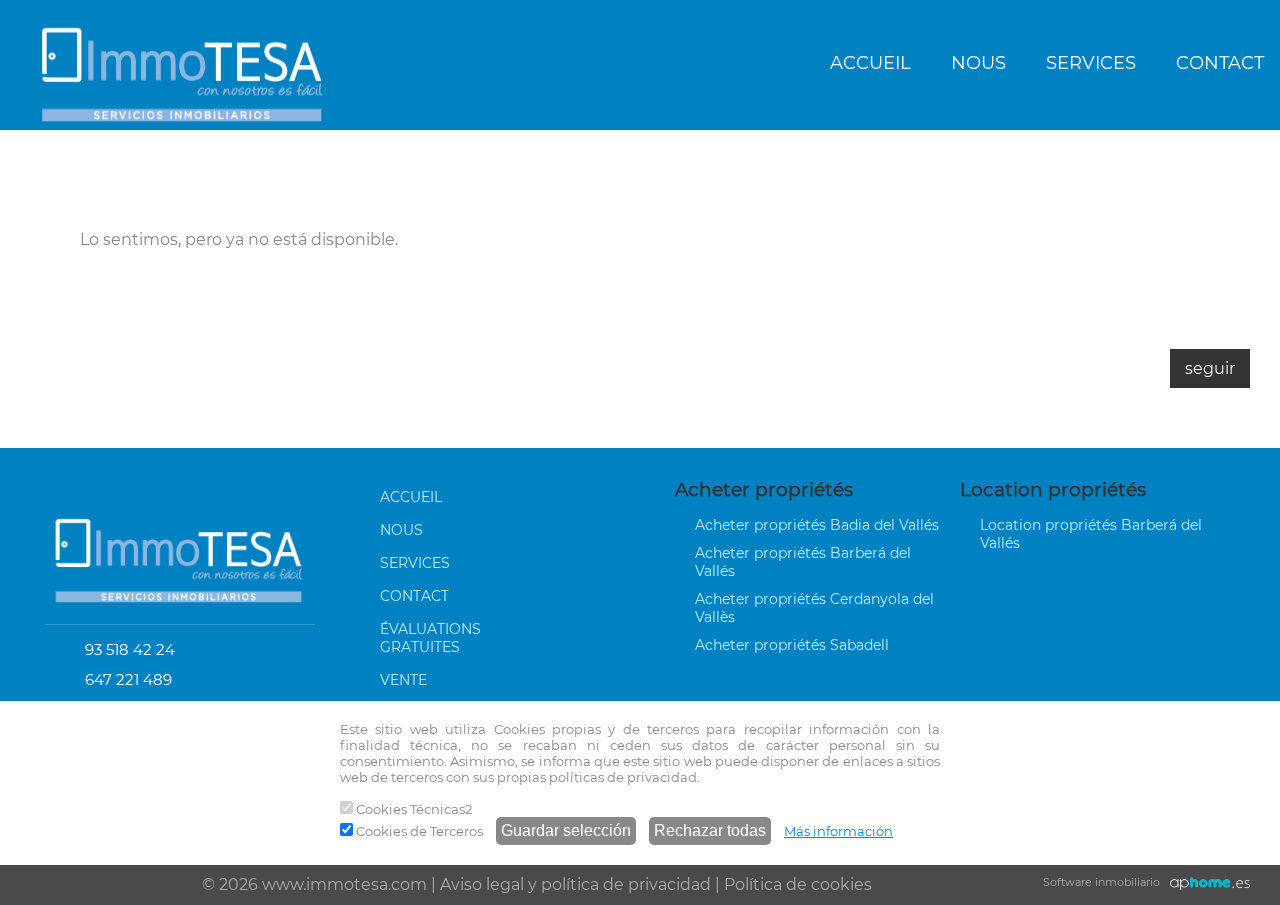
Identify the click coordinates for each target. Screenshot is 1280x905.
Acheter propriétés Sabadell (792, 645)
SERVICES (1091, 63)
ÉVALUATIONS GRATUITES (430, 638)
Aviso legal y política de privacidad (575, 884)
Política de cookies (798, 884)
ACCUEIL (870, 63)
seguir (1210, 368)
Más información (838, 831)
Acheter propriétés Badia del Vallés (817, 525)
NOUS (978, 63)
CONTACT (414, 596)
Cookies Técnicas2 (412, 809)
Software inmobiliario (1101, 882)
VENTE (403, 680)
